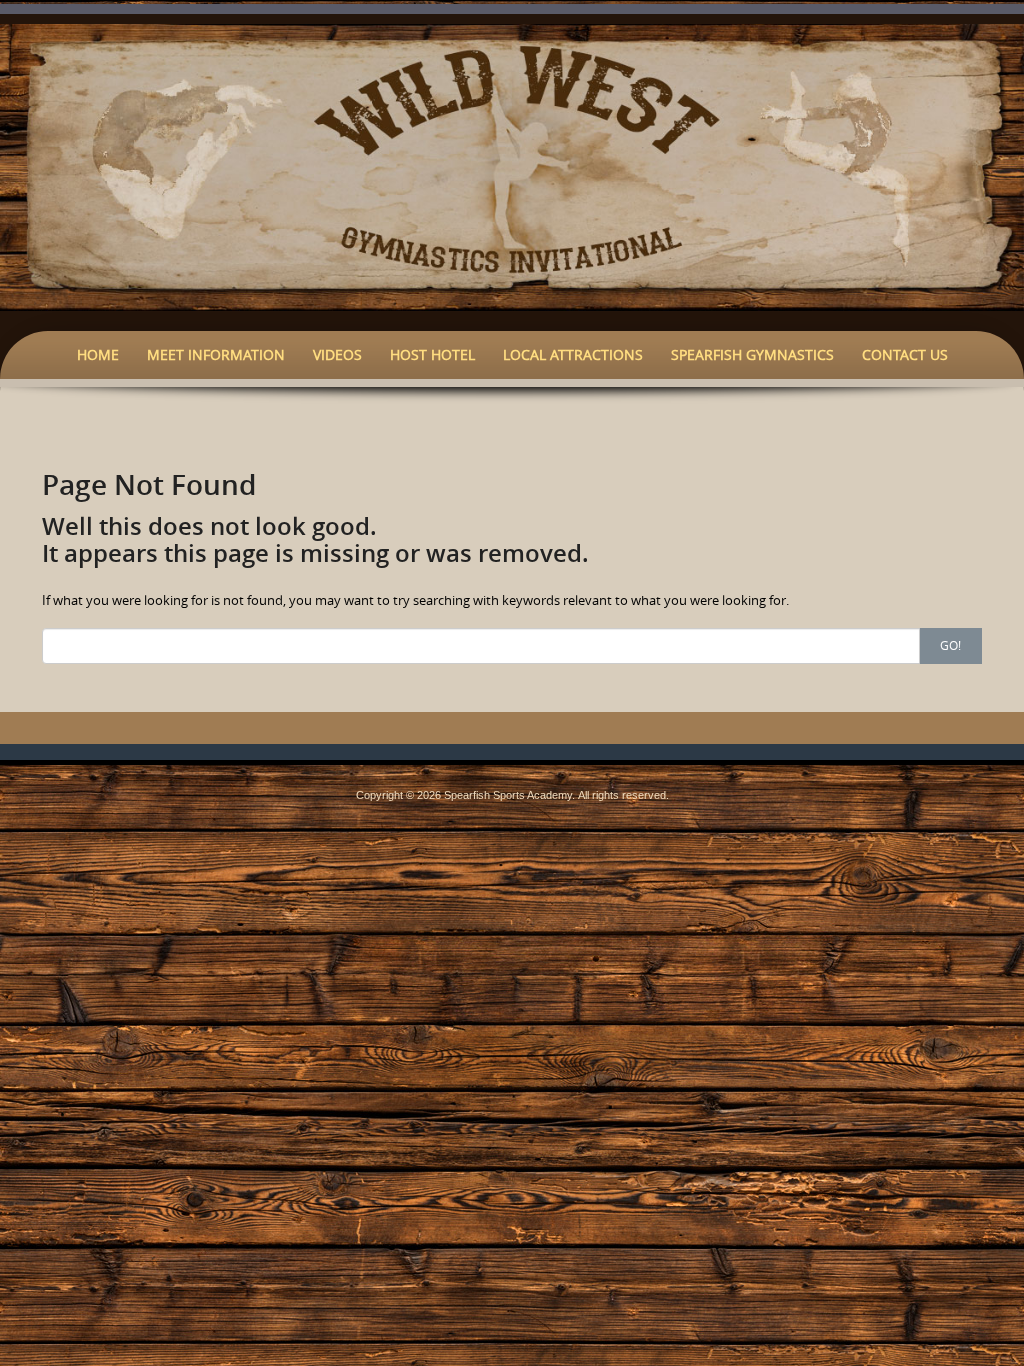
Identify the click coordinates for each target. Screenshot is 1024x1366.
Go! (950, 645)
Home (98, 354)
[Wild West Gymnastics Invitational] (512, 166)
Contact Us (905, 354)
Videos (337, 354)
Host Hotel (432, 354)
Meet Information (216, 354)
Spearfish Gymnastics (752, 354)
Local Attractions (573, 354)
